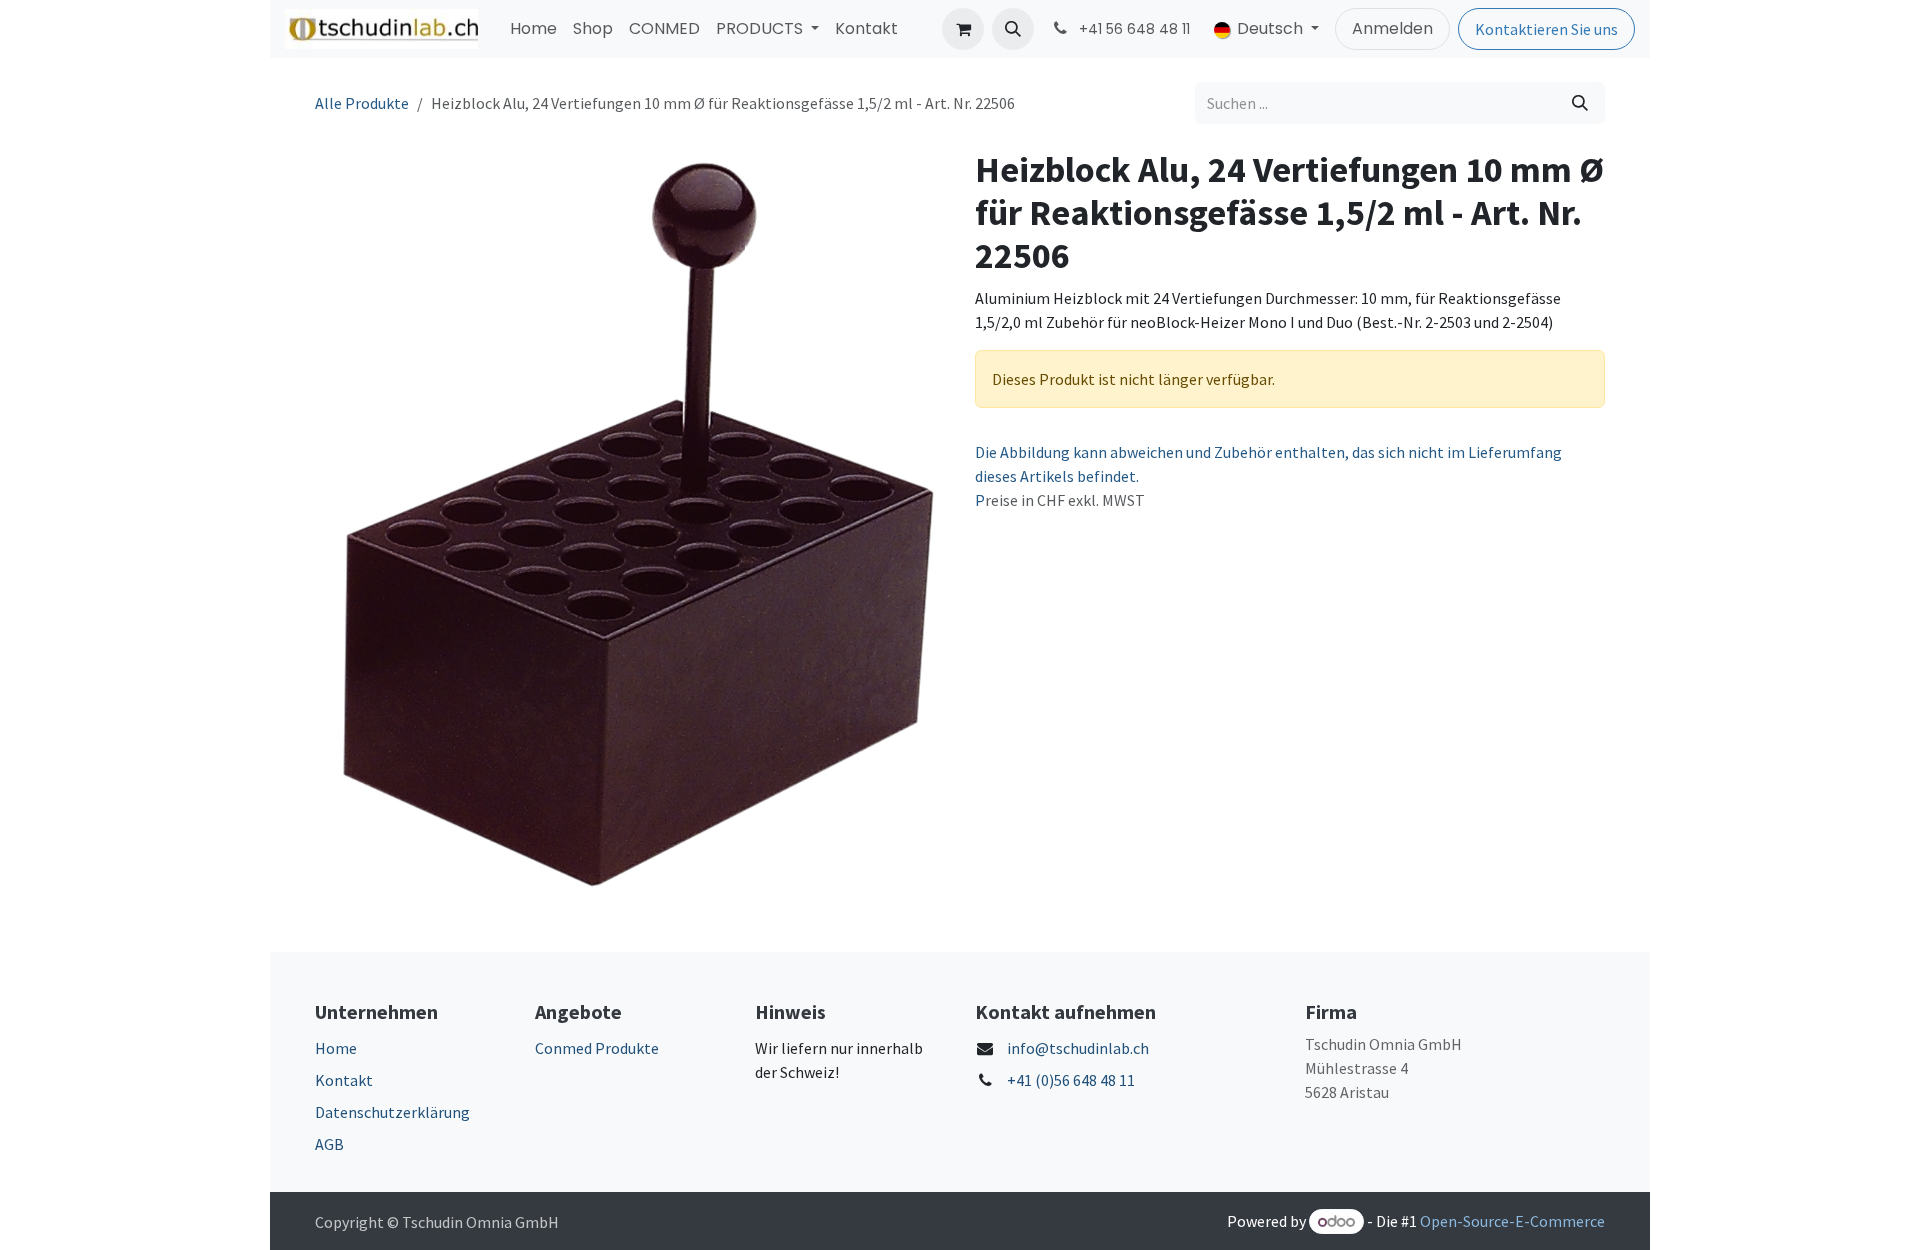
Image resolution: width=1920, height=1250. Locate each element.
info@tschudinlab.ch (1078, 1048)
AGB (329, 1144)
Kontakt (344, 1080)
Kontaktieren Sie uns (1546, 29)
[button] (1013, 29)
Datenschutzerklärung (392, 1112)
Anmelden (1392, 28)
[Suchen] (1580, 103)
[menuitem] (533, 29)
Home (336, 1048)
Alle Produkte (362, 103)
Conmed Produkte (597, 1048)
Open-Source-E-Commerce (1512, 1221)
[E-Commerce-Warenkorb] (963, 29)
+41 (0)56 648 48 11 (1071, 1080)
